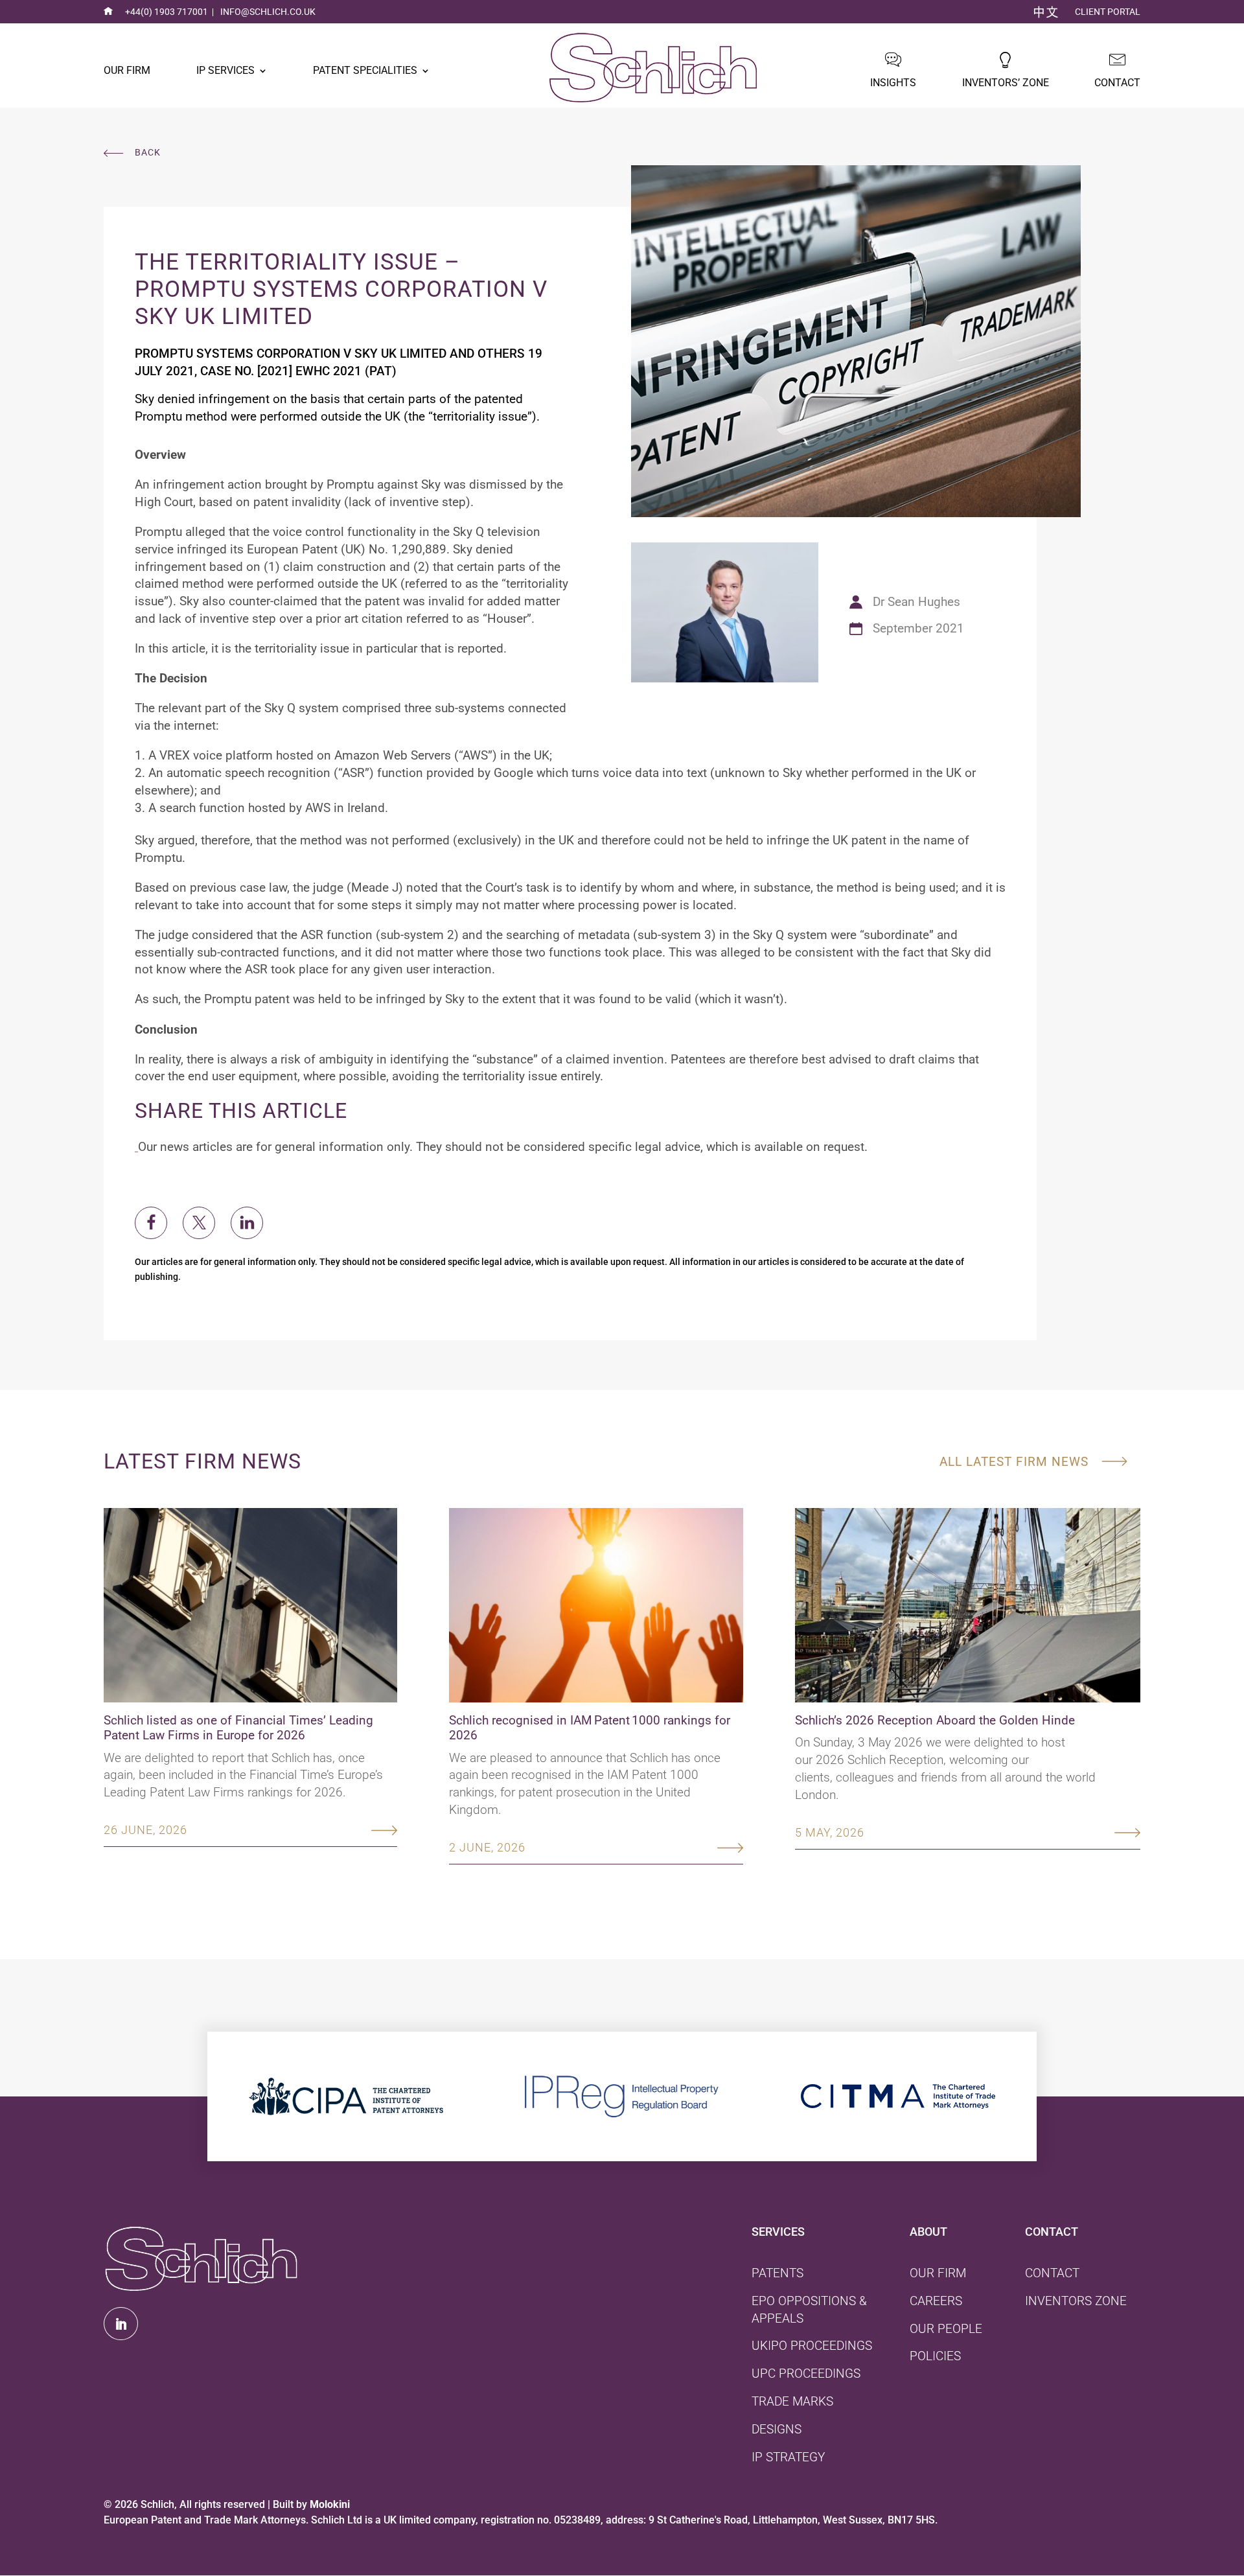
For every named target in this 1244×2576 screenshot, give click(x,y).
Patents (777, 2273)
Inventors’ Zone (1006, 83)
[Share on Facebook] (151, 1223)
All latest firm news (1014, 1462)
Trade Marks (792, 2401)
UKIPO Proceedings (812, 2346)
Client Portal (1108, 12)
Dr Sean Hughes (916, 602)
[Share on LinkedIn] (247, 1223)
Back (148, 153)
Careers (936, 2301)
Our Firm (127, 70)
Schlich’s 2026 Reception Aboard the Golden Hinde (935, 1720)
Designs (777, 2429)
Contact (1117, 83)
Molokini (330, 2504)
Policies (935, 2356)
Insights (893, 83)
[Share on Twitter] (199, 1223)
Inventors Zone (1076, 2301)
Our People (946, 2329)
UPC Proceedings (806, 2373)
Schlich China (1046, 12)
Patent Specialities (365, 70)
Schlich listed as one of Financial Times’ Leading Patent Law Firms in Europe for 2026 (238, 1728)
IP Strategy (788, 2457)
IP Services (225, 70)
